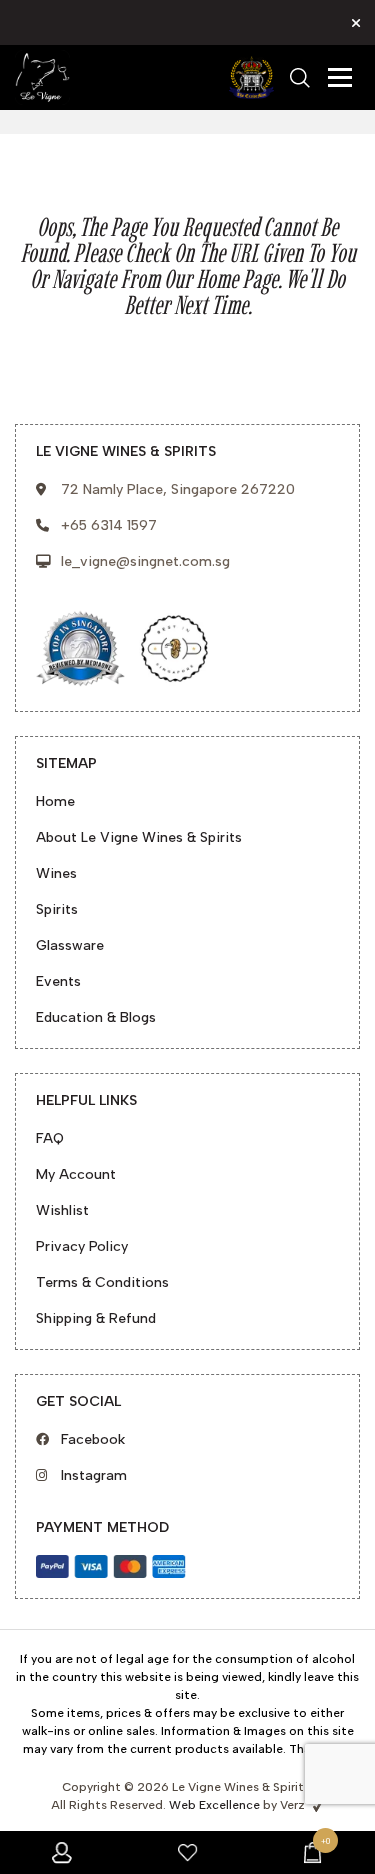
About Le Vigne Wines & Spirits (139, 837)
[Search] (300, 78)
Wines (56, 873)
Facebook (93, 1439)
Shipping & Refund (96, 1318)
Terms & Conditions (102, 1282)
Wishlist (62, 1210)
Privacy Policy (82, 1246)
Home (55, 801)
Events (58, 981)
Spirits (57, 909)
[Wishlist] (187, 1853)
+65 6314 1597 (109, 525)
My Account (76, 1174)
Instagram (94, 1475)
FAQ (50, 1138)
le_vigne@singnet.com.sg (145, 561)
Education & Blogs (96, 1017)
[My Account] (62, 1853)
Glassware (70, 945)
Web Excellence (214, 1805)
